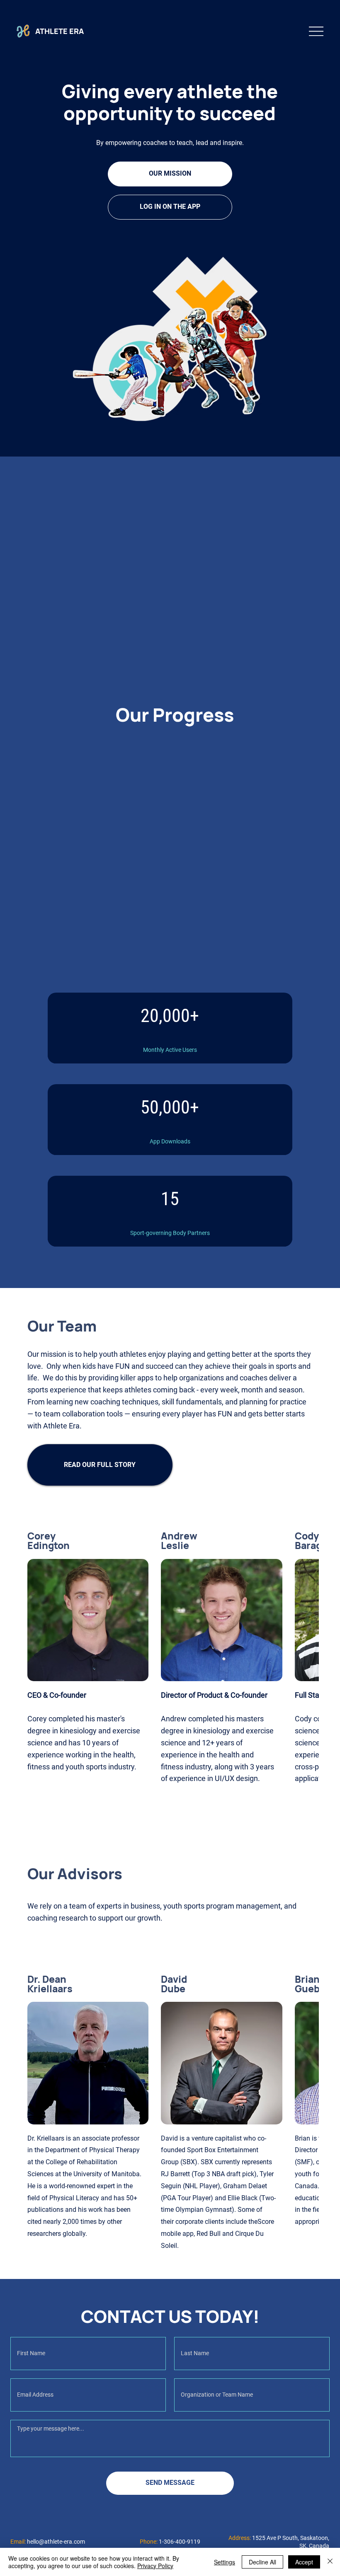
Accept (304, 2562)
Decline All (262, 2562)
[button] (100, 1465)
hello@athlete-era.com (56, 2542)
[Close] (330, 2562)
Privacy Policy (155, 2566)
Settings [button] (225, 2562)
